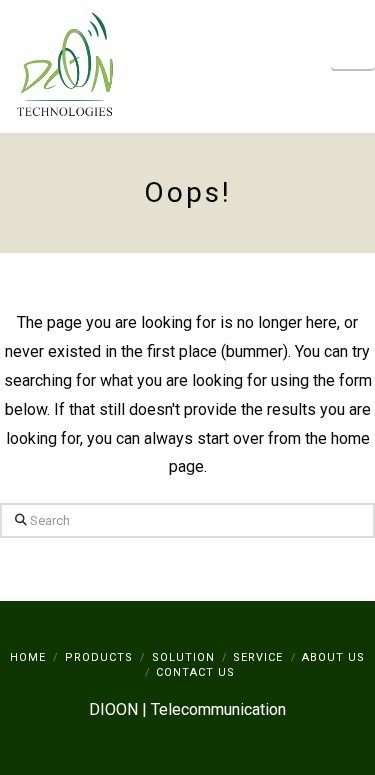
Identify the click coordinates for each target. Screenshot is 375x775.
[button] (353, 48)
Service (258, 657)
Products (99, 657)
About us (333, 657)
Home (28, 657)
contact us (195, 672)
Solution (183, 657)
